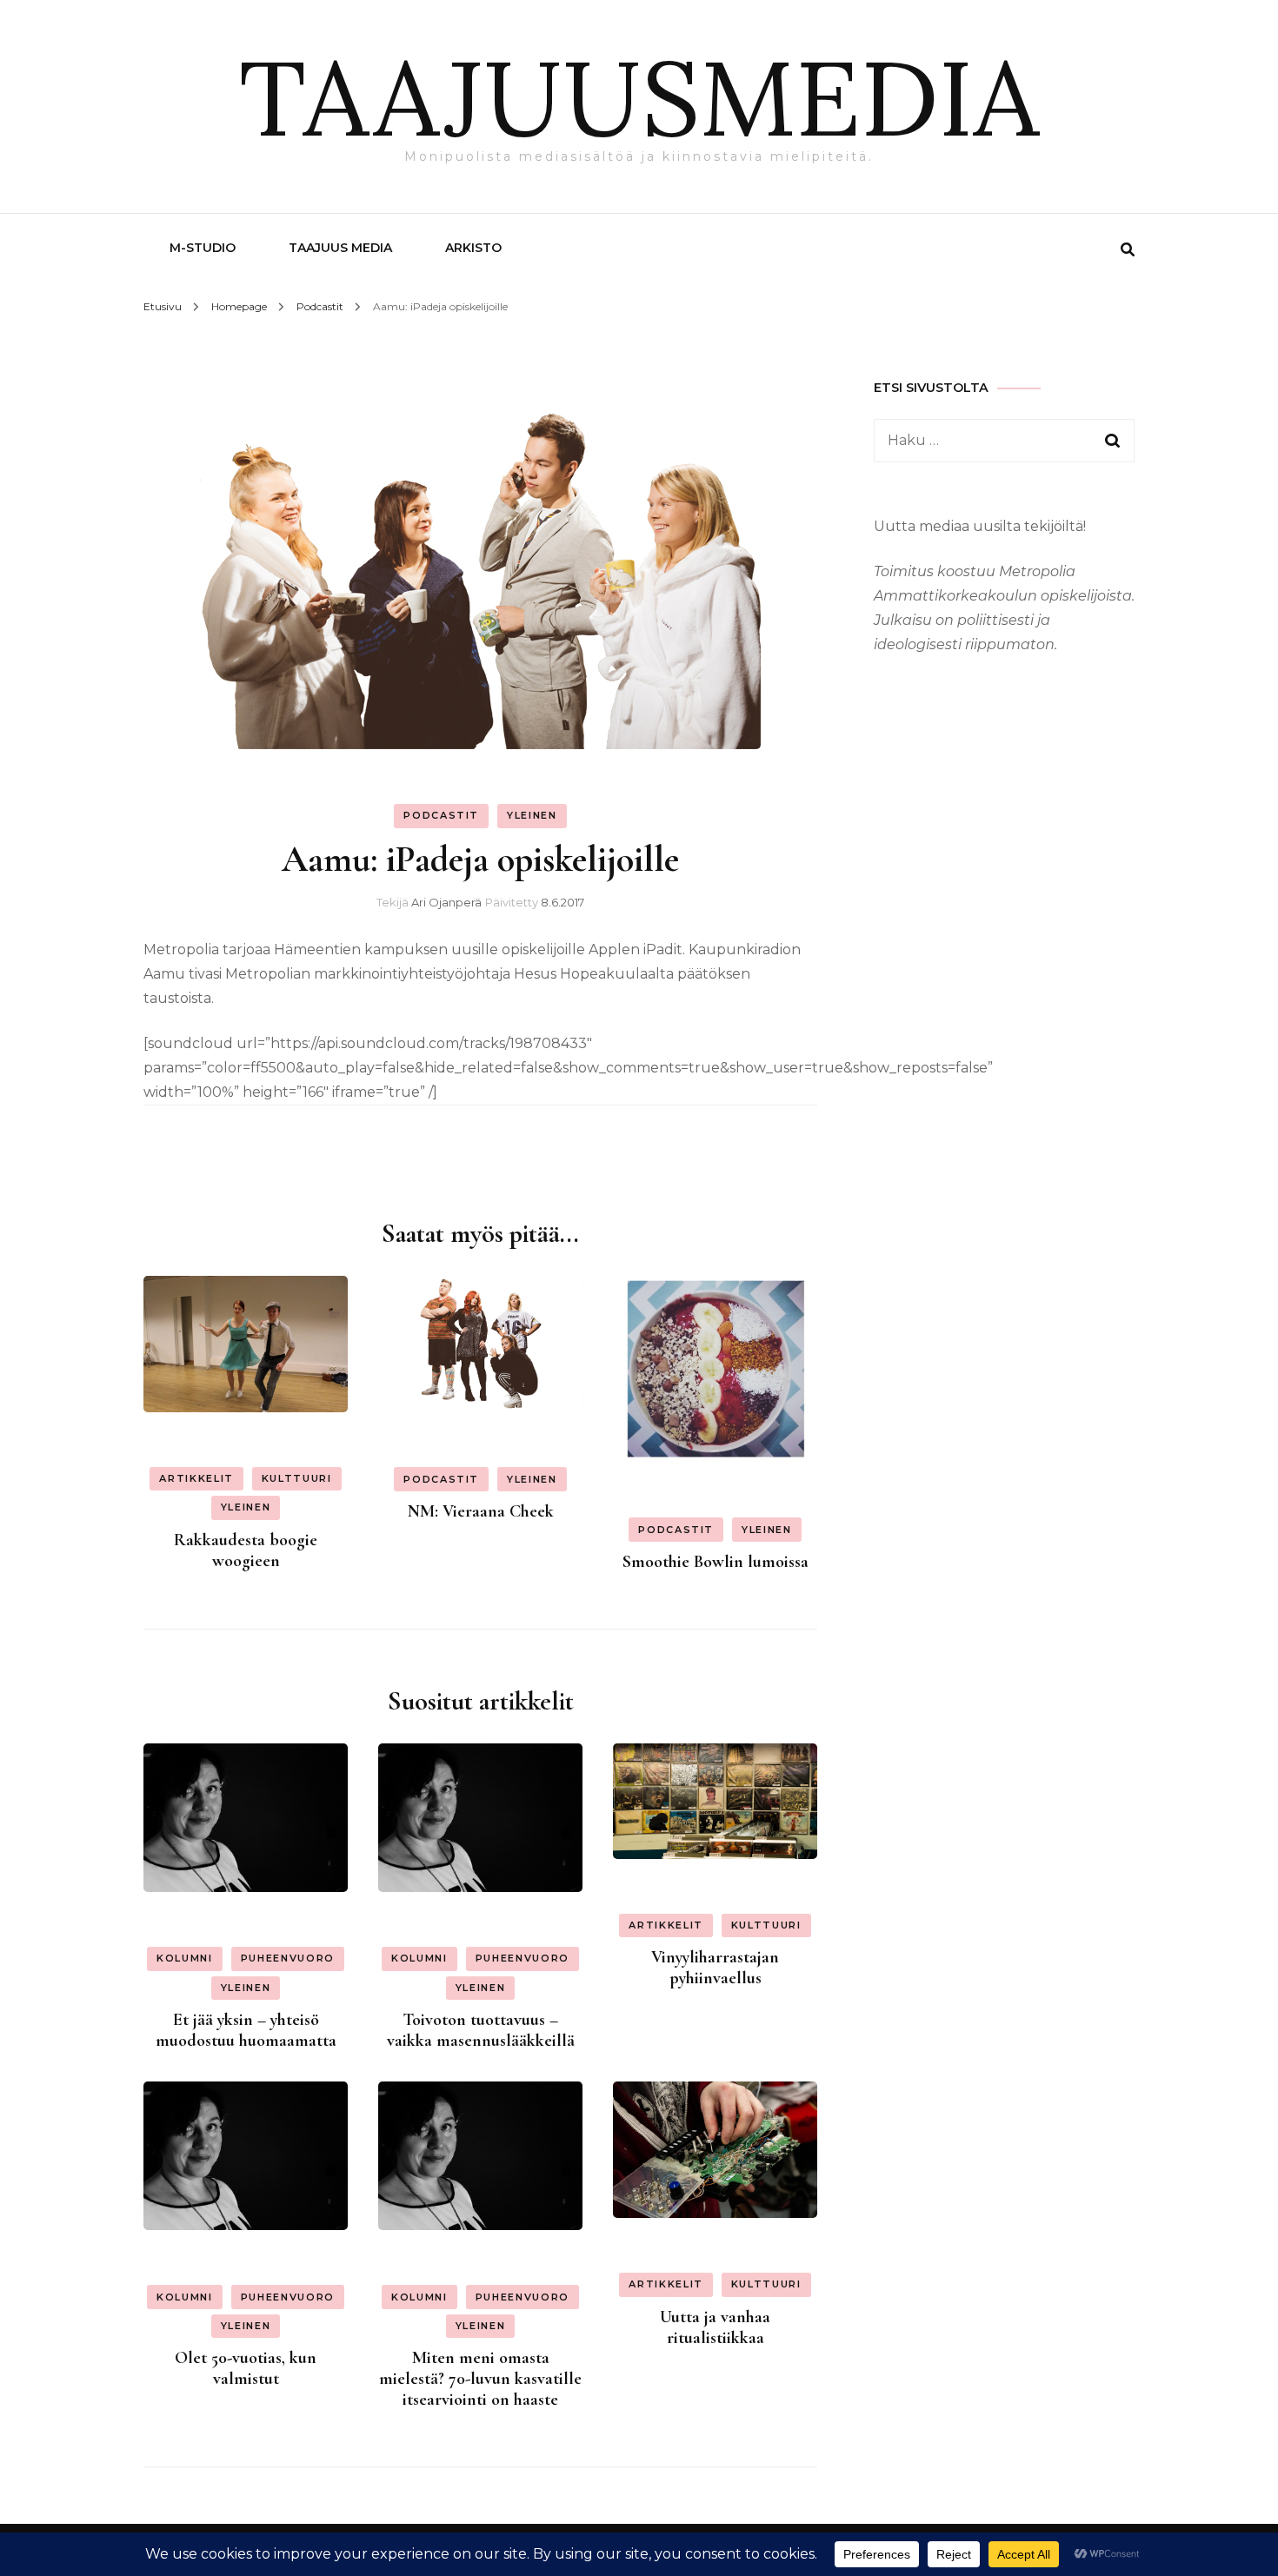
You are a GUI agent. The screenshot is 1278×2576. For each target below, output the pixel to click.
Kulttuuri (297, 1478)
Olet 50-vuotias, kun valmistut (246, 2368)
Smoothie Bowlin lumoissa (716, 1562)
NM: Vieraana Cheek (481, 1511)
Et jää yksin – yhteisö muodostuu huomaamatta (246, 2030)
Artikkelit (196, 1478)
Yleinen (532, 815)
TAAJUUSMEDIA (639, 97)
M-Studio (203, 248)
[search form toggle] (1128, 250)
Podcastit (441, 815)
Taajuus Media (340, 248)
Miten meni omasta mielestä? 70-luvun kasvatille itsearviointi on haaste (480, 2379)
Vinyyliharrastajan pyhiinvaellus (715, 1968)
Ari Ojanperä (446, 902)
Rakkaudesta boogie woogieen (246, 1550)
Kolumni (185, 1958)
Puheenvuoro (288, 1958)
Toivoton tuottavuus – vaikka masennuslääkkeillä (481, 2030)
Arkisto (473, 248)
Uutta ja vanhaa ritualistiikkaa (715, 2327)
